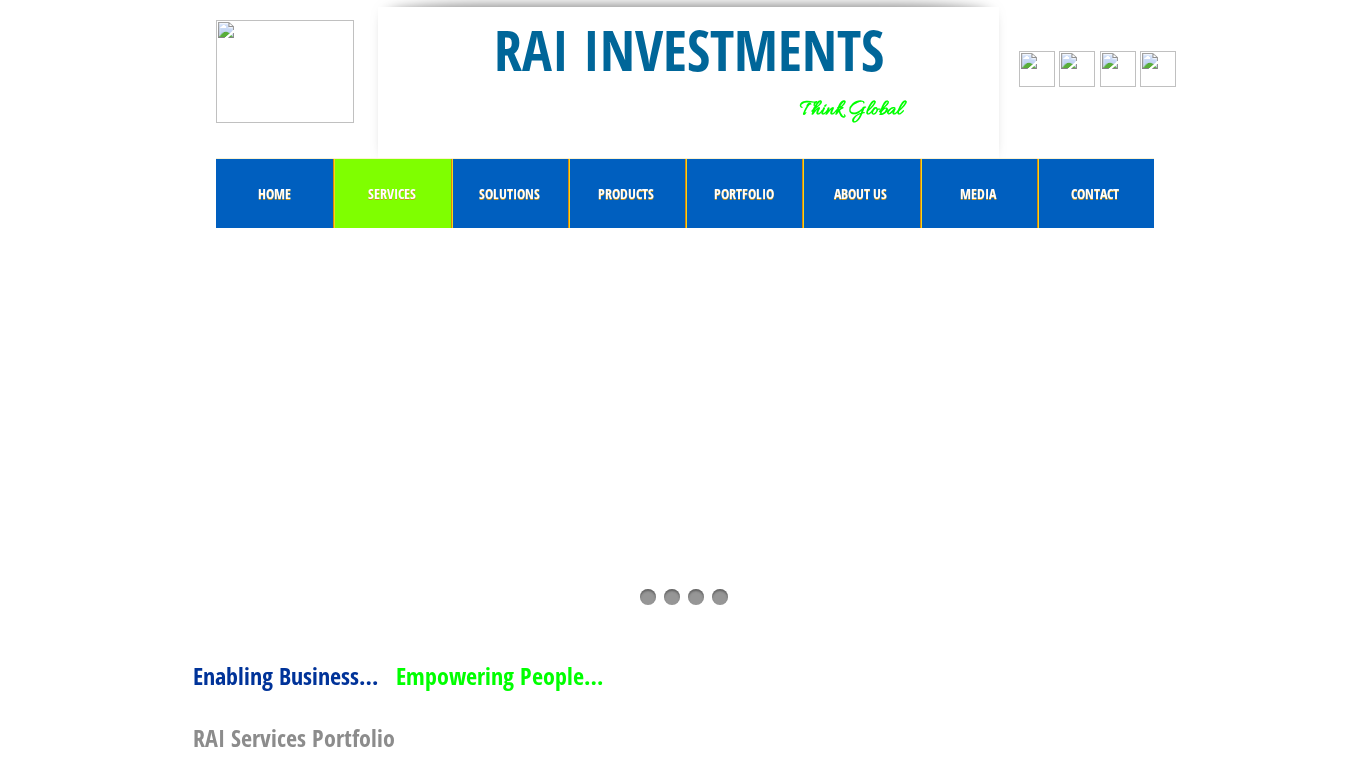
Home (274, 193)
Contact (1095, 193)
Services (392, 193)
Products (626, 193)
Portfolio (744, 193)
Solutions (509, 193)
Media (978, 193)
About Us (860, 193)
